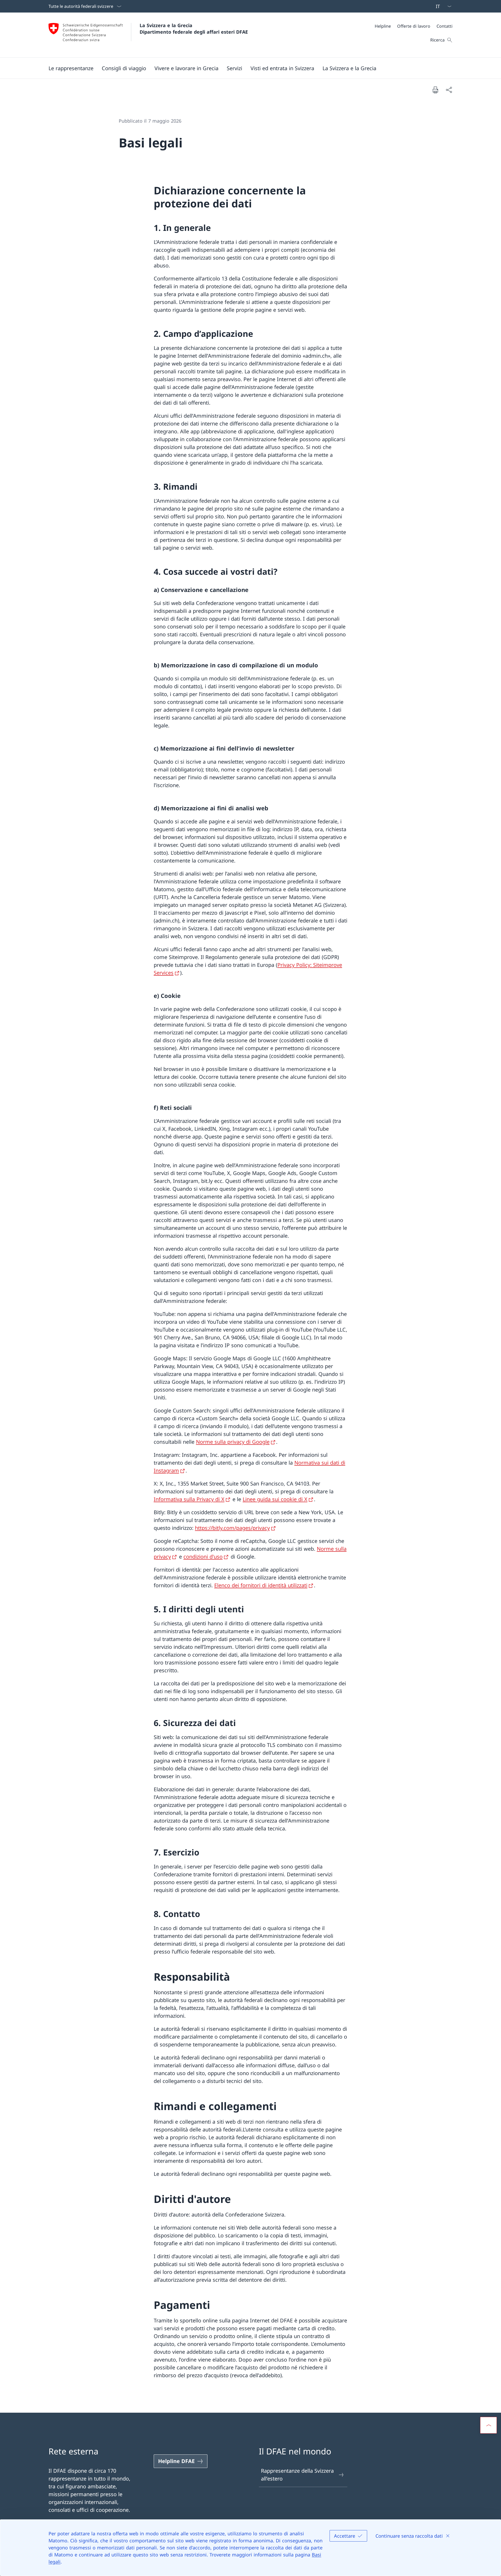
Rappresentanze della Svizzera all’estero (297, 2475)
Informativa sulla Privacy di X (189, 1499)
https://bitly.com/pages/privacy (232, 1528)
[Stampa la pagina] (435, 90)
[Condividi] (449, 90)
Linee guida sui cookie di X (275, 1499)
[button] (71, 68)
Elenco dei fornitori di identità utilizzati (261, 1585)
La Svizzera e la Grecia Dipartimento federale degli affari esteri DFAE (194, 29)
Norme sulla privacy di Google (233, 1442)
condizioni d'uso (203, 1557)
